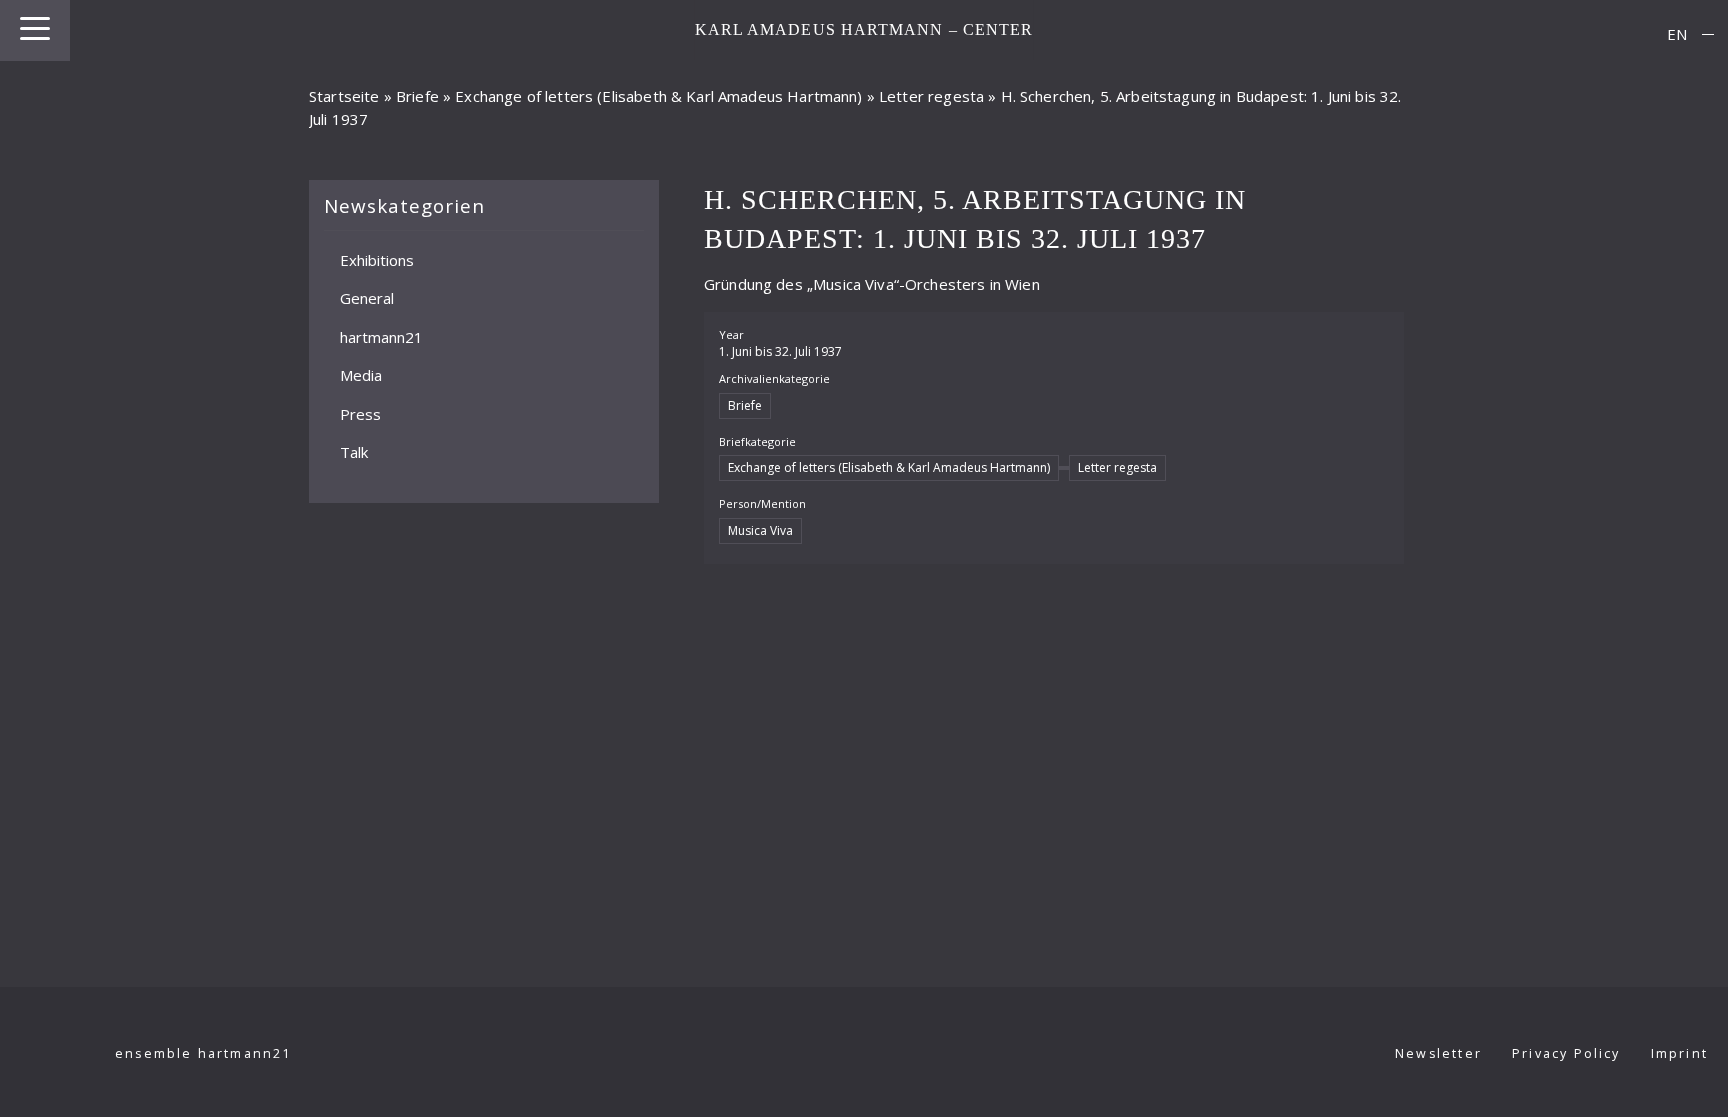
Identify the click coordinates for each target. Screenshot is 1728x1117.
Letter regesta (931, 96)
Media (361, 375)
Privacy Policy (1566, 1053)
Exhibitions (377, 260)
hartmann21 (381, 337)
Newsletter (1438, 1053)
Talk (354, 452)
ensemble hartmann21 (203, 1053)
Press (360, 414)
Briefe (417, 96)
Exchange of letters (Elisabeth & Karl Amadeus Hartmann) (658, 96)
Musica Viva (760, 530)
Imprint (1679, 1053)
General (367, 298)
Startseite (344, 96)
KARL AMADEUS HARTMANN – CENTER (864, 29)
